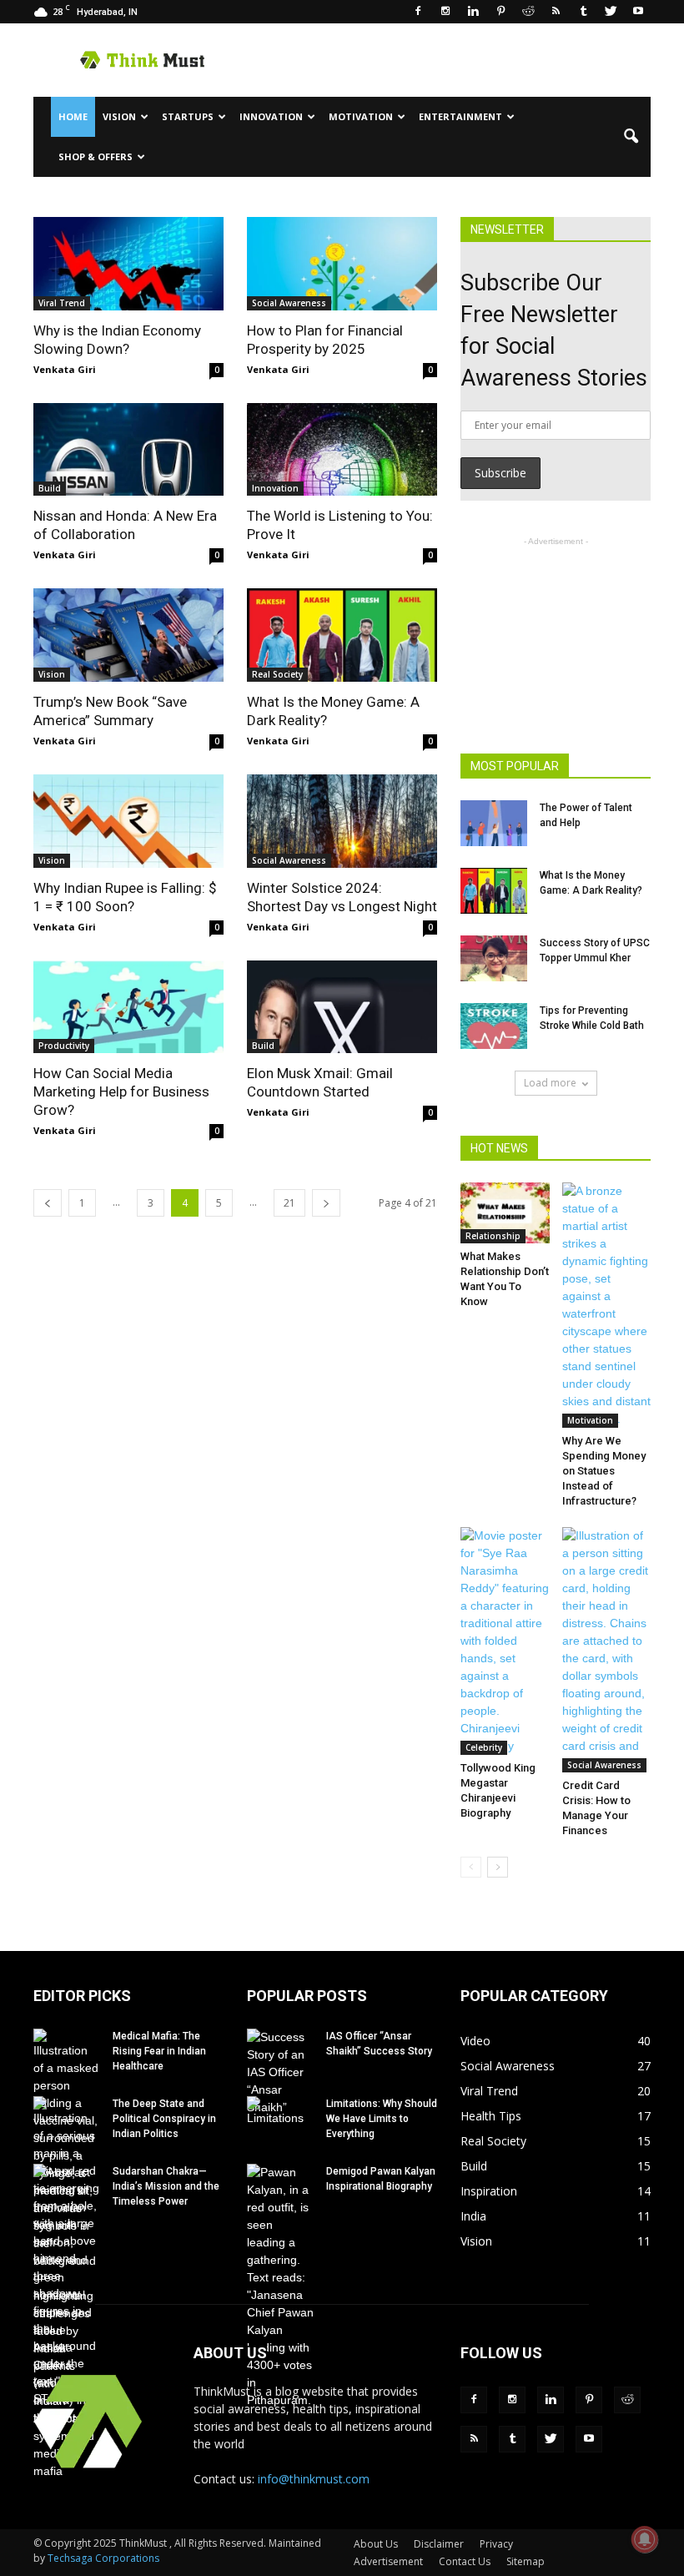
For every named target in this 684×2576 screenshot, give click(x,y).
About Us (376, 2544)
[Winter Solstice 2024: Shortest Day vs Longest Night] (342, 821)
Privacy (496, 2544)
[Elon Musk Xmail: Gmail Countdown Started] (342, 1007)
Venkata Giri (65, 369)
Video (475, 2041)
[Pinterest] (500, 12)
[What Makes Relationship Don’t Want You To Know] (505, 1213)
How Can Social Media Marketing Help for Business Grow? (121, 1091)
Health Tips (491, 2116)
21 (289, 1203)
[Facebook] (418, 12)
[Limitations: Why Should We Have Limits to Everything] (280, 2120)
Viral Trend (62, 303)
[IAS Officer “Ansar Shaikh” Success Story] (280, 2072)
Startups (188, 116)
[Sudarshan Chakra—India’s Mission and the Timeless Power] (67, 2295)
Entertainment (460, 116)
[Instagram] (445, 12)
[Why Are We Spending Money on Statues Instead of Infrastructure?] (607, 1305)
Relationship (493, 1236)
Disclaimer (439, 2544)
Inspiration (489, 2191)
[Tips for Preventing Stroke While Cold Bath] (494, 1026)
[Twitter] (611, 12)
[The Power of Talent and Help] (494, 823)
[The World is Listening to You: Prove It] (342, 450)
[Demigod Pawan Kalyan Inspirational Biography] (280, 2286)
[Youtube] (638, 12)
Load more (550, 1083)
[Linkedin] (473, 12)
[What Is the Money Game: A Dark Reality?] (342, 635)
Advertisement (388, 2561)
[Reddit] (528, 12)
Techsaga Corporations (103, 2558)
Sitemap (526, 2561)
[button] (631, 137)
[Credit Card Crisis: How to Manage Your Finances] (607, 1650)
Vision (119, 116)
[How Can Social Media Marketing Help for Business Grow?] (128, 1007)
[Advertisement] (455, 60)
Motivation (361, 116)
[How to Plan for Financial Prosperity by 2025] (342, 264)
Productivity (64, 1046)
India (473, 2216)
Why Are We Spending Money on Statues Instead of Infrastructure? (604, 1471)
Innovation (271, 116)
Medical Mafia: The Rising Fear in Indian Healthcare (159, 2051)
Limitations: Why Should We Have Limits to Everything (382, 2119)
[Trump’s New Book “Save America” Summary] (128, 635)
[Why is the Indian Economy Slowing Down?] (128, 264)
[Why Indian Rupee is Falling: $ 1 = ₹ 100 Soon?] (128, 821)
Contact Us (465, 2561)
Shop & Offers (96, 156)
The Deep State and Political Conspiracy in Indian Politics (164, 2119)
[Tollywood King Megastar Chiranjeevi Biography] (505, 1641)
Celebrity (484, 1747)
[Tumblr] (583, 12)
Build (50, 488)
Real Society (277, 674)
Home (73, 116)
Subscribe (500, 473)
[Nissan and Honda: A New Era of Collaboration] (128, 450)
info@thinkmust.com (314, 2479)
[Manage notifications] (645, 2539)
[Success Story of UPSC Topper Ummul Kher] (494, 958)
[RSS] (556, 12)
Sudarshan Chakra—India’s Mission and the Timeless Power (166, 2186)
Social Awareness (289, 303)
